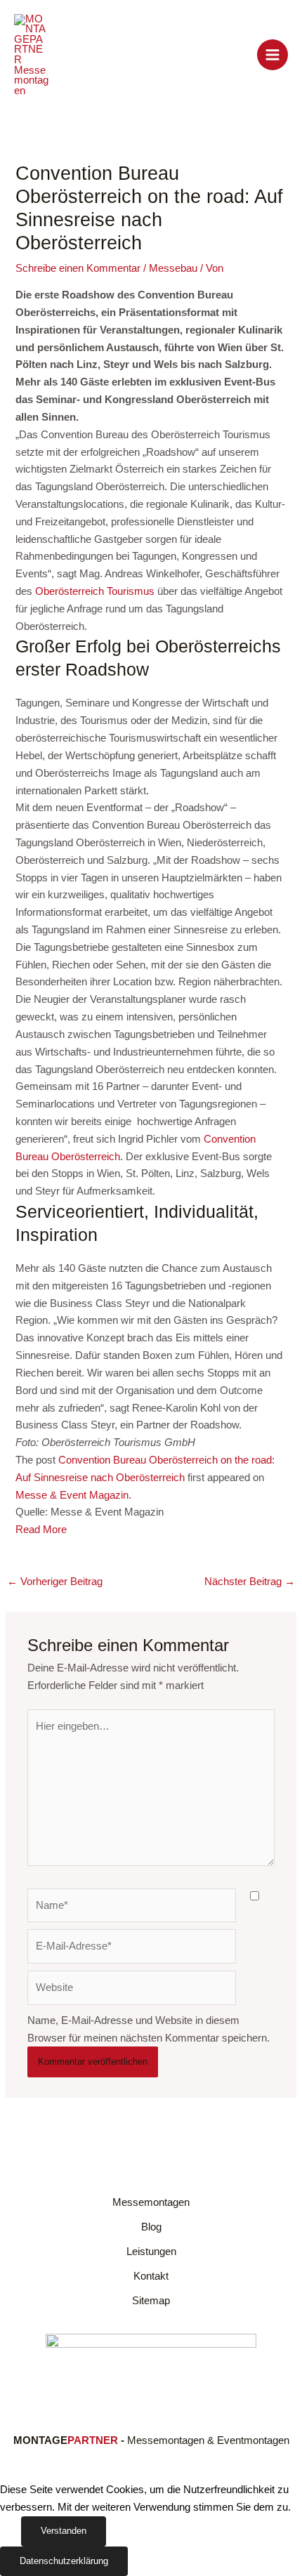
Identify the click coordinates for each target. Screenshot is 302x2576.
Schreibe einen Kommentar (78, 268)
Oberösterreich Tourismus (95, 591)
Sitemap (151, 2301)
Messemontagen (151, 2202)
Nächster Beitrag (250, 1582)
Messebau (173, 268)
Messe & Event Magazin (72, 1495)
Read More (41, 1530)
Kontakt (151, 2276)
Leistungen (151, 2252)
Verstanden (64, 2531)
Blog (151, 2227)
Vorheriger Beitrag (55, 1582)
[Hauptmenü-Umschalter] (273, 55)
